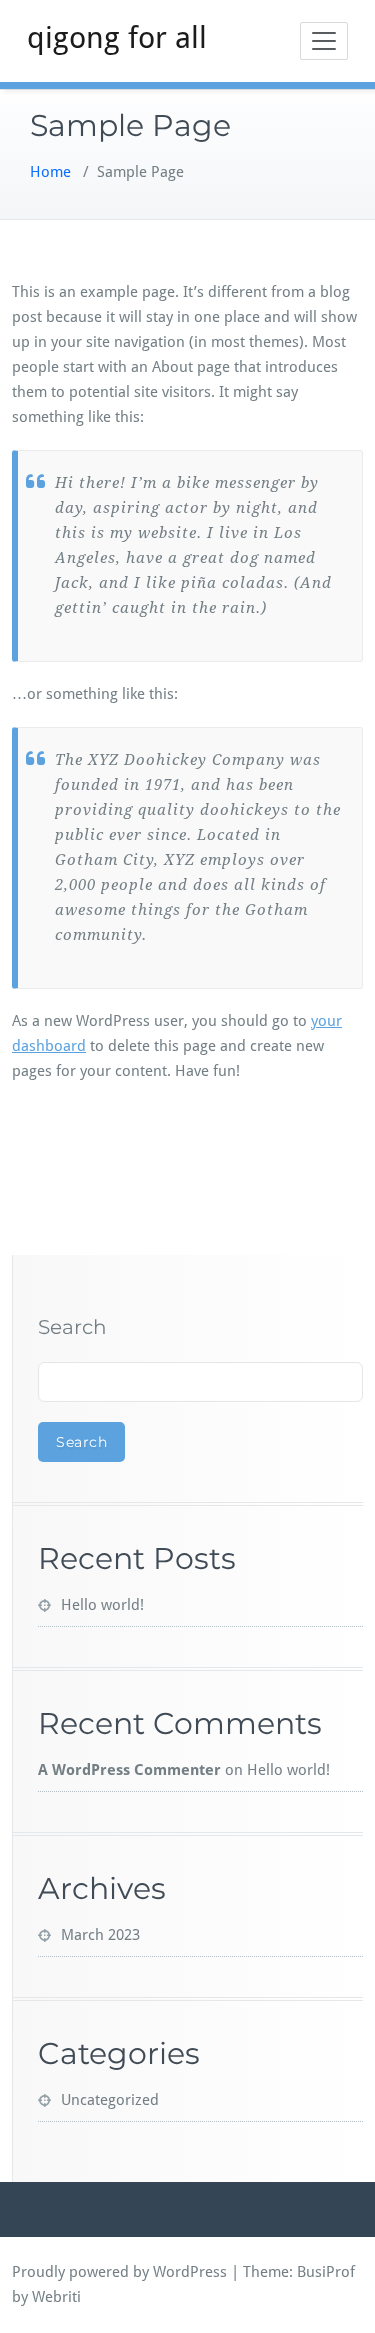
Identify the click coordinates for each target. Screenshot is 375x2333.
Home (50, 172)
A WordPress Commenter (129, 1770)
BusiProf (326, 2272)
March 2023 (100, 1935)
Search (72, 1327)
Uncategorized (110, 2100)
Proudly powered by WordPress (119, 2272)
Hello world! (102, 1605)
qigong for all (117, 37)
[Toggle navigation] (324, 41)
